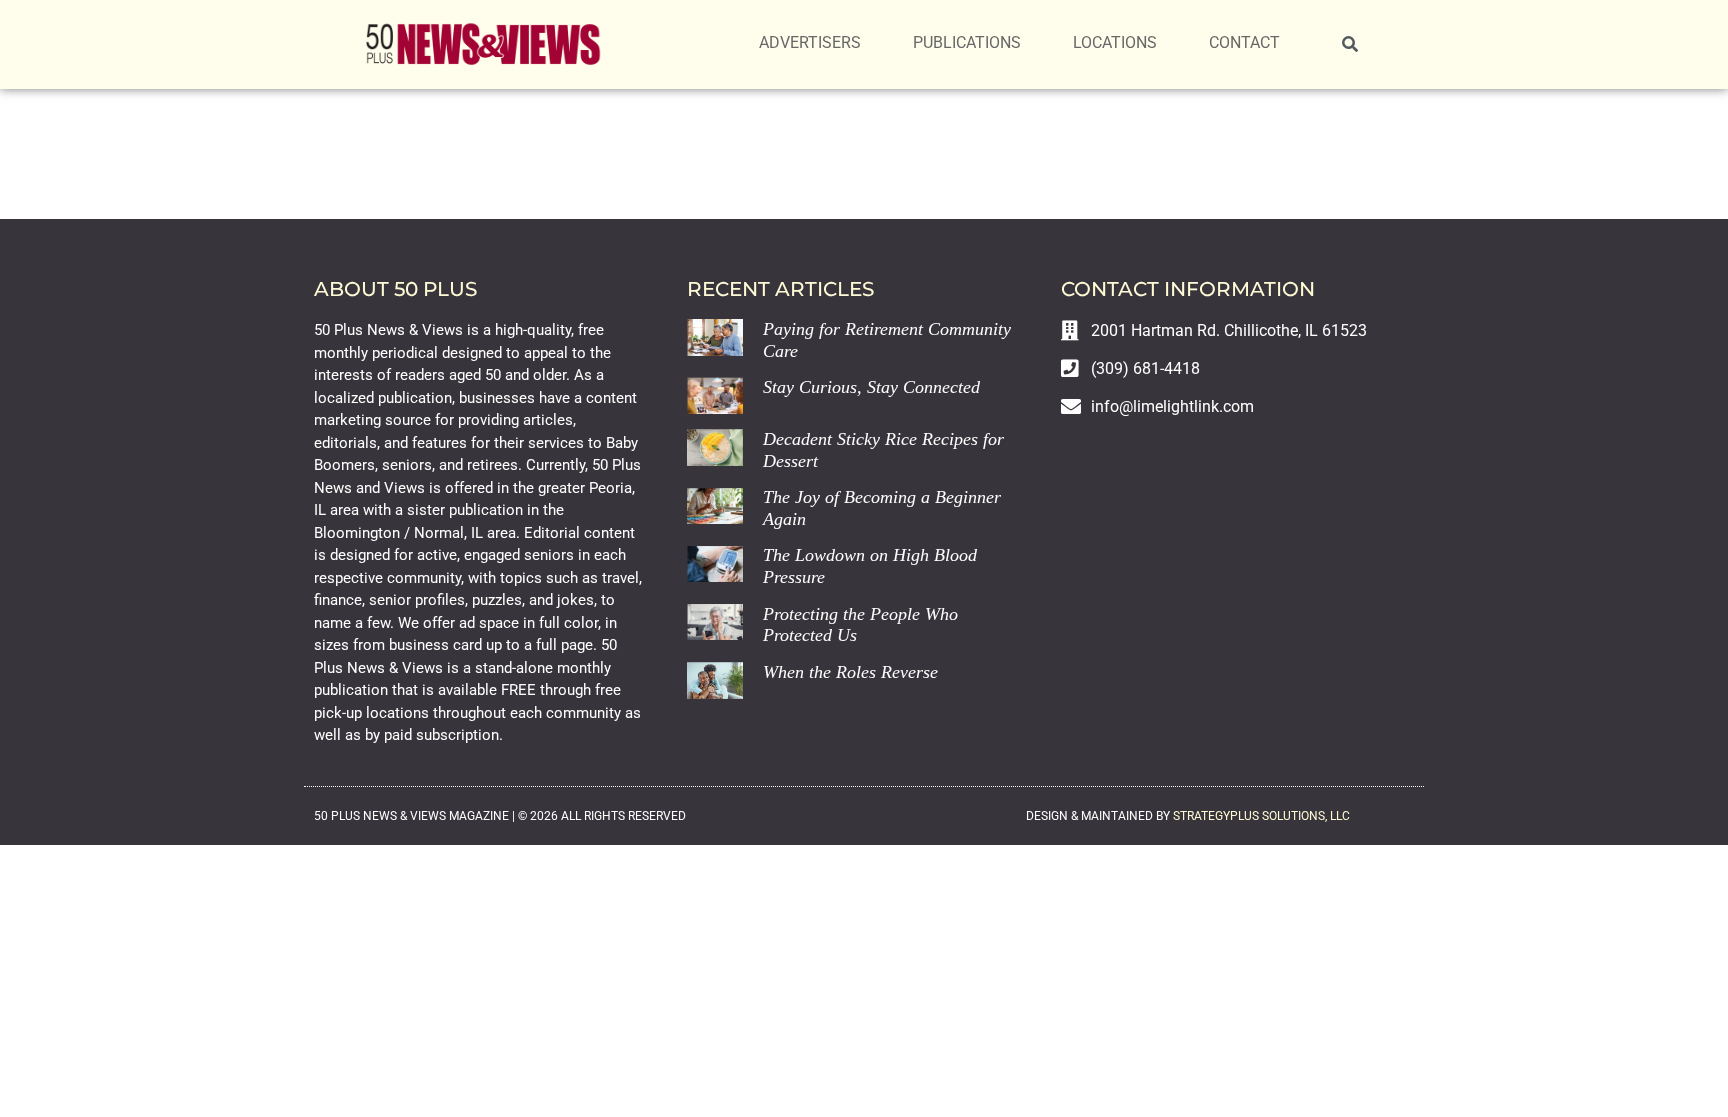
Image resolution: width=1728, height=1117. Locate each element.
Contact (1244, 42)
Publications (967, 42)
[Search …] (1350, 45)
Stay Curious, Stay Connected (871, 387)
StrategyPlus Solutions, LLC (1261, 816)
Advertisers (810, 42)
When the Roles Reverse (850, 672)
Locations (1115, 42)
